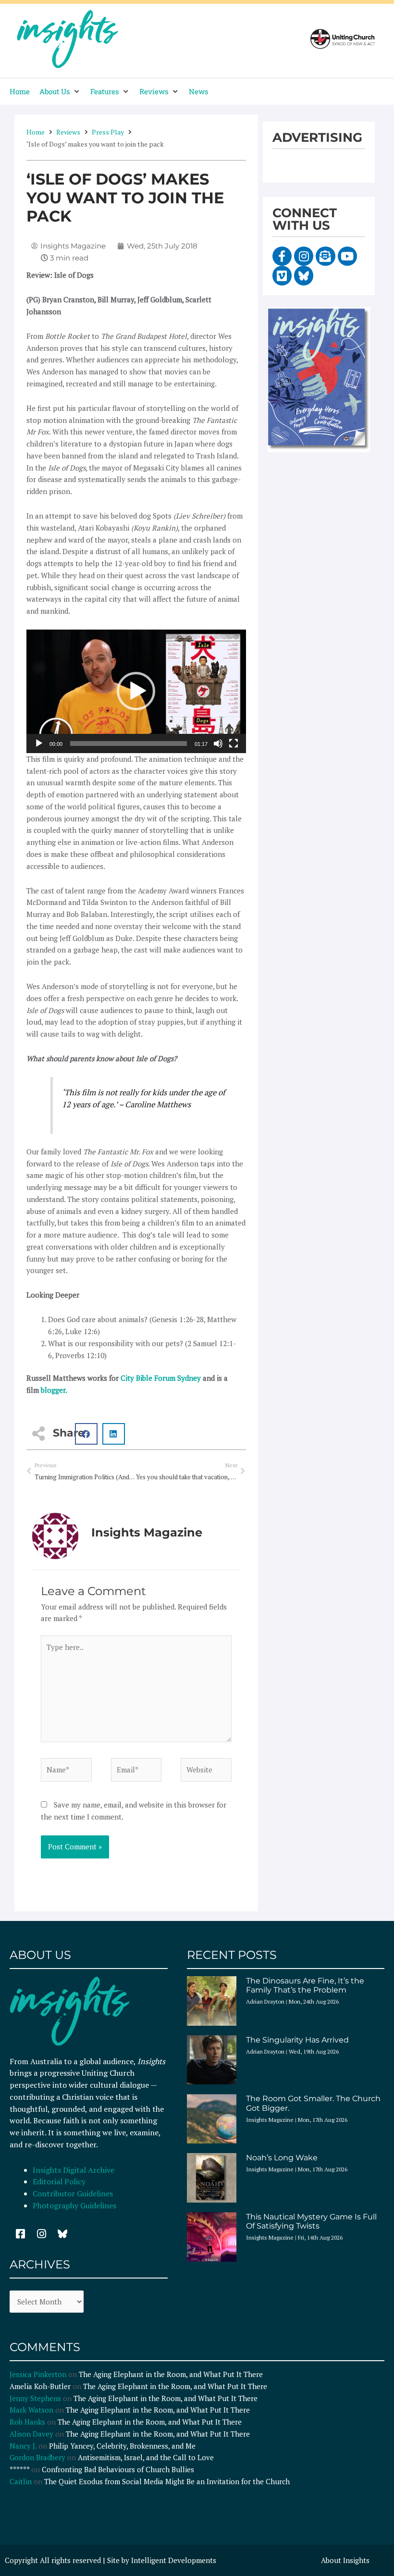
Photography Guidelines (74, 2205)
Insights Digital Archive (74, 2170)
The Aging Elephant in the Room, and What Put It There (172, 2374)
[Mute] (218, 743)
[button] (60, 92)
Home (36, 132)
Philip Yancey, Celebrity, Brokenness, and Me (122, 2446)
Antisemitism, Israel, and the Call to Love (146, 2457)
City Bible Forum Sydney (161, 1378)
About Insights (345, 2560)
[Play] (39, 743)
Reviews (68, 132)
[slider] (129, 743)
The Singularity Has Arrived (297, 2040)
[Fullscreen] (234, 743)
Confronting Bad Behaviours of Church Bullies (118, 2469)
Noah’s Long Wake (282, 2158)
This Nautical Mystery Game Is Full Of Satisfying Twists (311, 2221)
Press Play (108, 132)
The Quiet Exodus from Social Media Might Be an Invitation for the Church (167, 2481)
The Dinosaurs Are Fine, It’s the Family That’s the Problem (305, 1985)
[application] (136, 691)
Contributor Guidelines (73, 2193)
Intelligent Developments (174, 2560)
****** (19, 2469)
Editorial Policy (60, 2181)
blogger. (54, 1390)
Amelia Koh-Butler (40, 2386)
